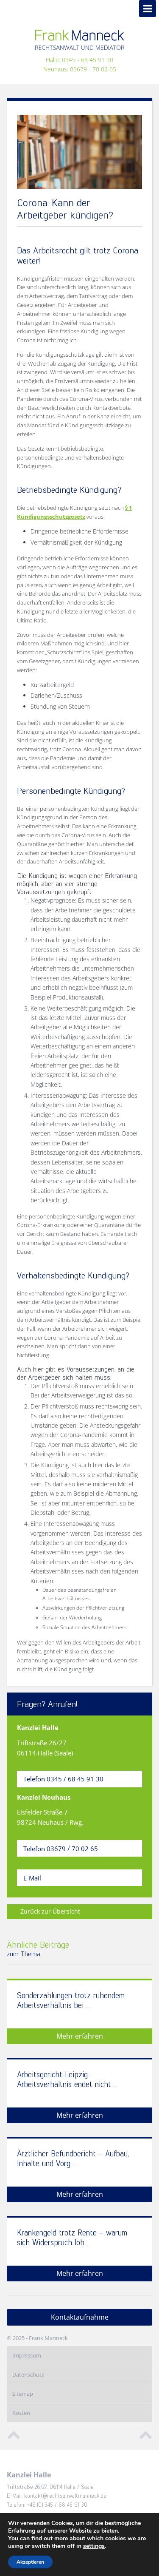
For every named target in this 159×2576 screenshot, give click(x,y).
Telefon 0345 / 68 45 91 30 (63, 1779)
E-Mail (32, 1878)
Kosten (21, 2413)
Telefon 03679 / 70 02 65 (61, 1849)
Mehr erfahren (80, 2036)
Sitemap (23, 2394)
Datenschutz (28, 2374)
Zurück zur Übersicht (50, 1911)
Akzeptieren (30, 2562)
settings (94, 2546)
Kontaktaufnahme (80, 2317)
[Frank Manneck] (80, 40)
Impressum (27, 2355)
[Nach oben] (14, 2434)
